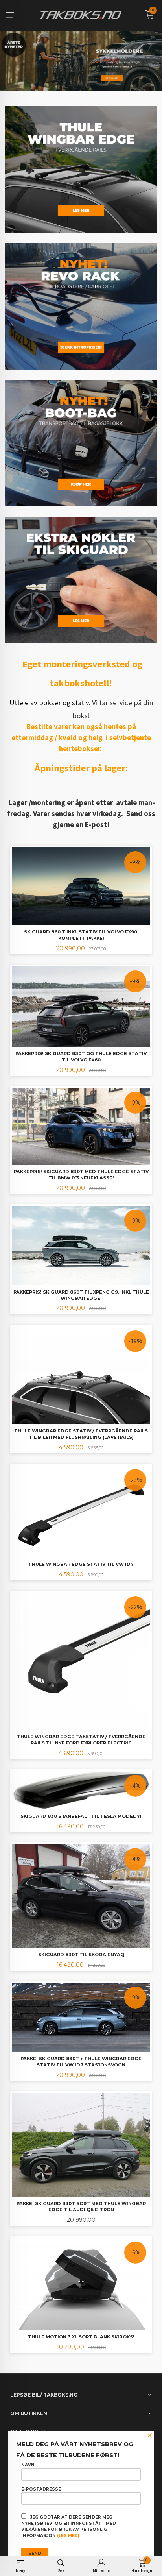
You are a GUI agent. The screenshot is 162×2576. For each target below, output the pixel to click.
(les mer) (68, 2536)
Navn (28, 2465)
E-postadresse (41, 2489)
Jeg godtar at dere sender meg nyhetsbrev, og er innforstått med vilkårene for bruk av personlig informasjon (69, 2526)
